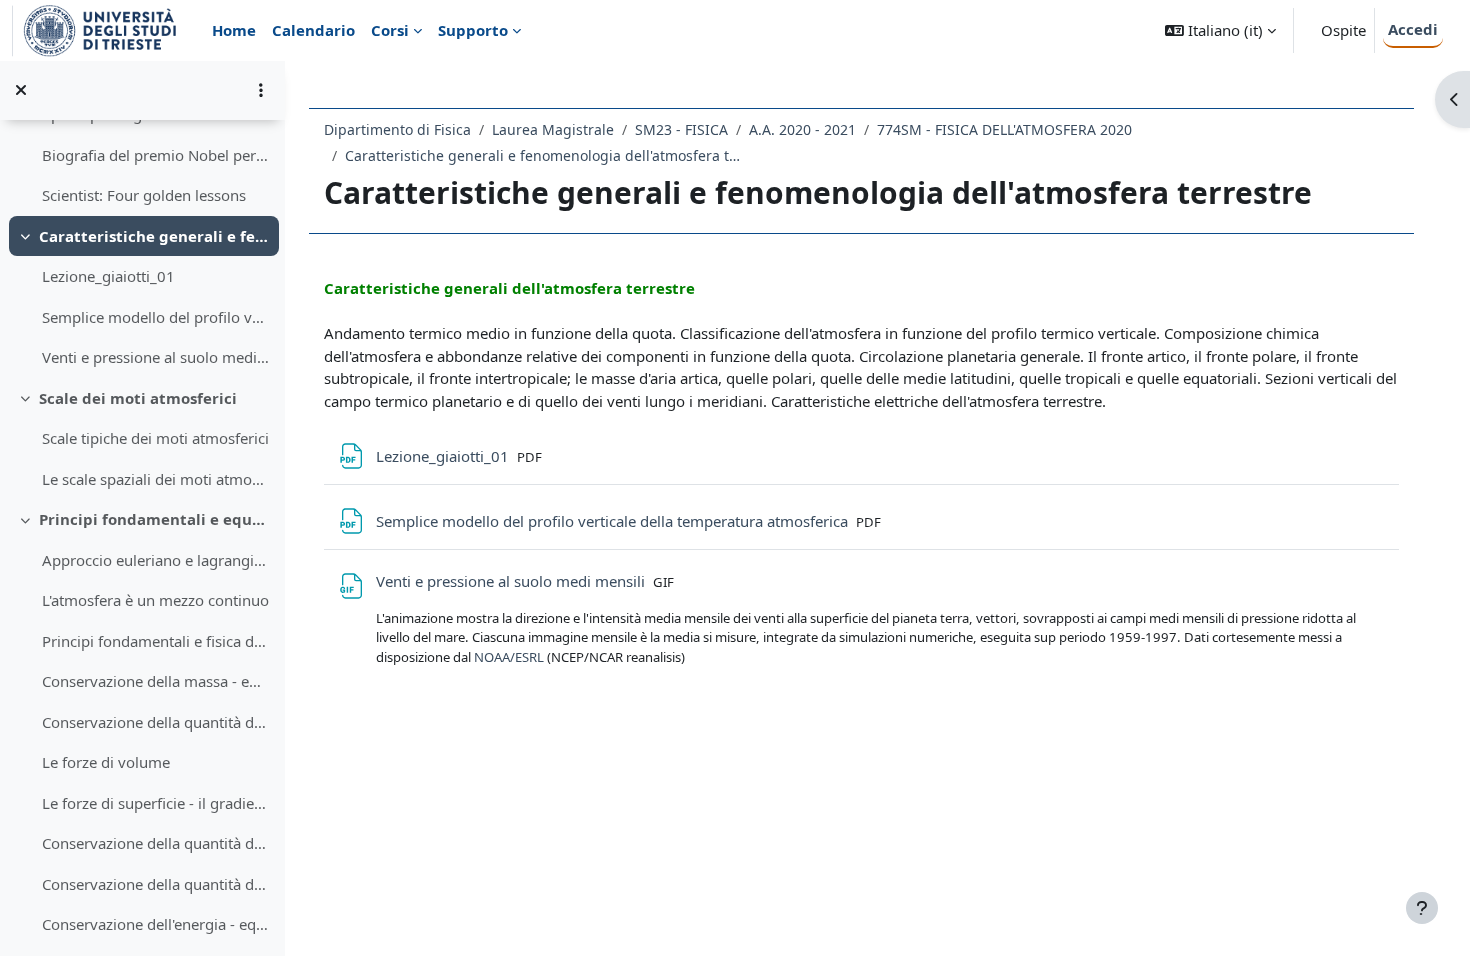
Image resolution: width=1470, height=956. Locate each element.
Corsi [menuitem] (390, 30)
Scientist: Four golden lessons (144, 195)
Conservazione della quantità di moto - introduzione (155, 722)
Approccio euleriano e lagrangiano (155, 560)
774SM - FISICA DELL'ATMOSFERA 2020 (1004, 129)
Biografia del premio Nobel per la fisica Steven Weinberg (155, 155)
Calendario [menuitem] (313, 30)
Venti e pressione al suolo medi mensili (155, 357)
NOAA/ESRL (510, 657)
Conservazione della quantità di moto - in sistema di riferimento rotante (155, 884)
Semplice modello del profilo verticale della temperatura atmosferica (155, 317)
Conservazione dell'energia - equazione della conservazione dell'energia (155, 924)
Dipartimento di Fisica (397, 129)
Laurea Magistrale (553, 129)
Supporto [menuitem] (473, 30)
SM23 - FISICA (681, 129)
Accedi (1413, 29)
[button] (1220, 30)
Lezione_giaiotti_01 (108, 276)
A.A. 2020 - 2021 (802, 129)
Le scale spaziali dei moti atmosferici (155, 479)
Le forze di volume (106, 762)
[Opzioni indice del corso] (261, 90)
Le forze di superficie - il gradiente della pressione (155, 803)
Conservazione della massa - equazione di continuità (155, 681)
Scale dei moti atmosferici (138, 398)
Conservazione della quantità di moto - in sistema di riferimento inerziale (155, 843)
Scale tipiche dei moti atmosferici (155, 438)
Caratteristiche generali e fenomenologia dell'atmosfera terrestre (154, 236)
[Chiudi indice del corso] (21, 90)
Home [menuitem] (234, 30)
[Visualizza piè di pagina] (1422, 908)
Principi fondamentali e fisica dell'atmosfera (155, 641)
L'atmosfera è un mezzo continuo (155, 600)
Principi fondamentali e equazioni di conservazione (154, 519)
